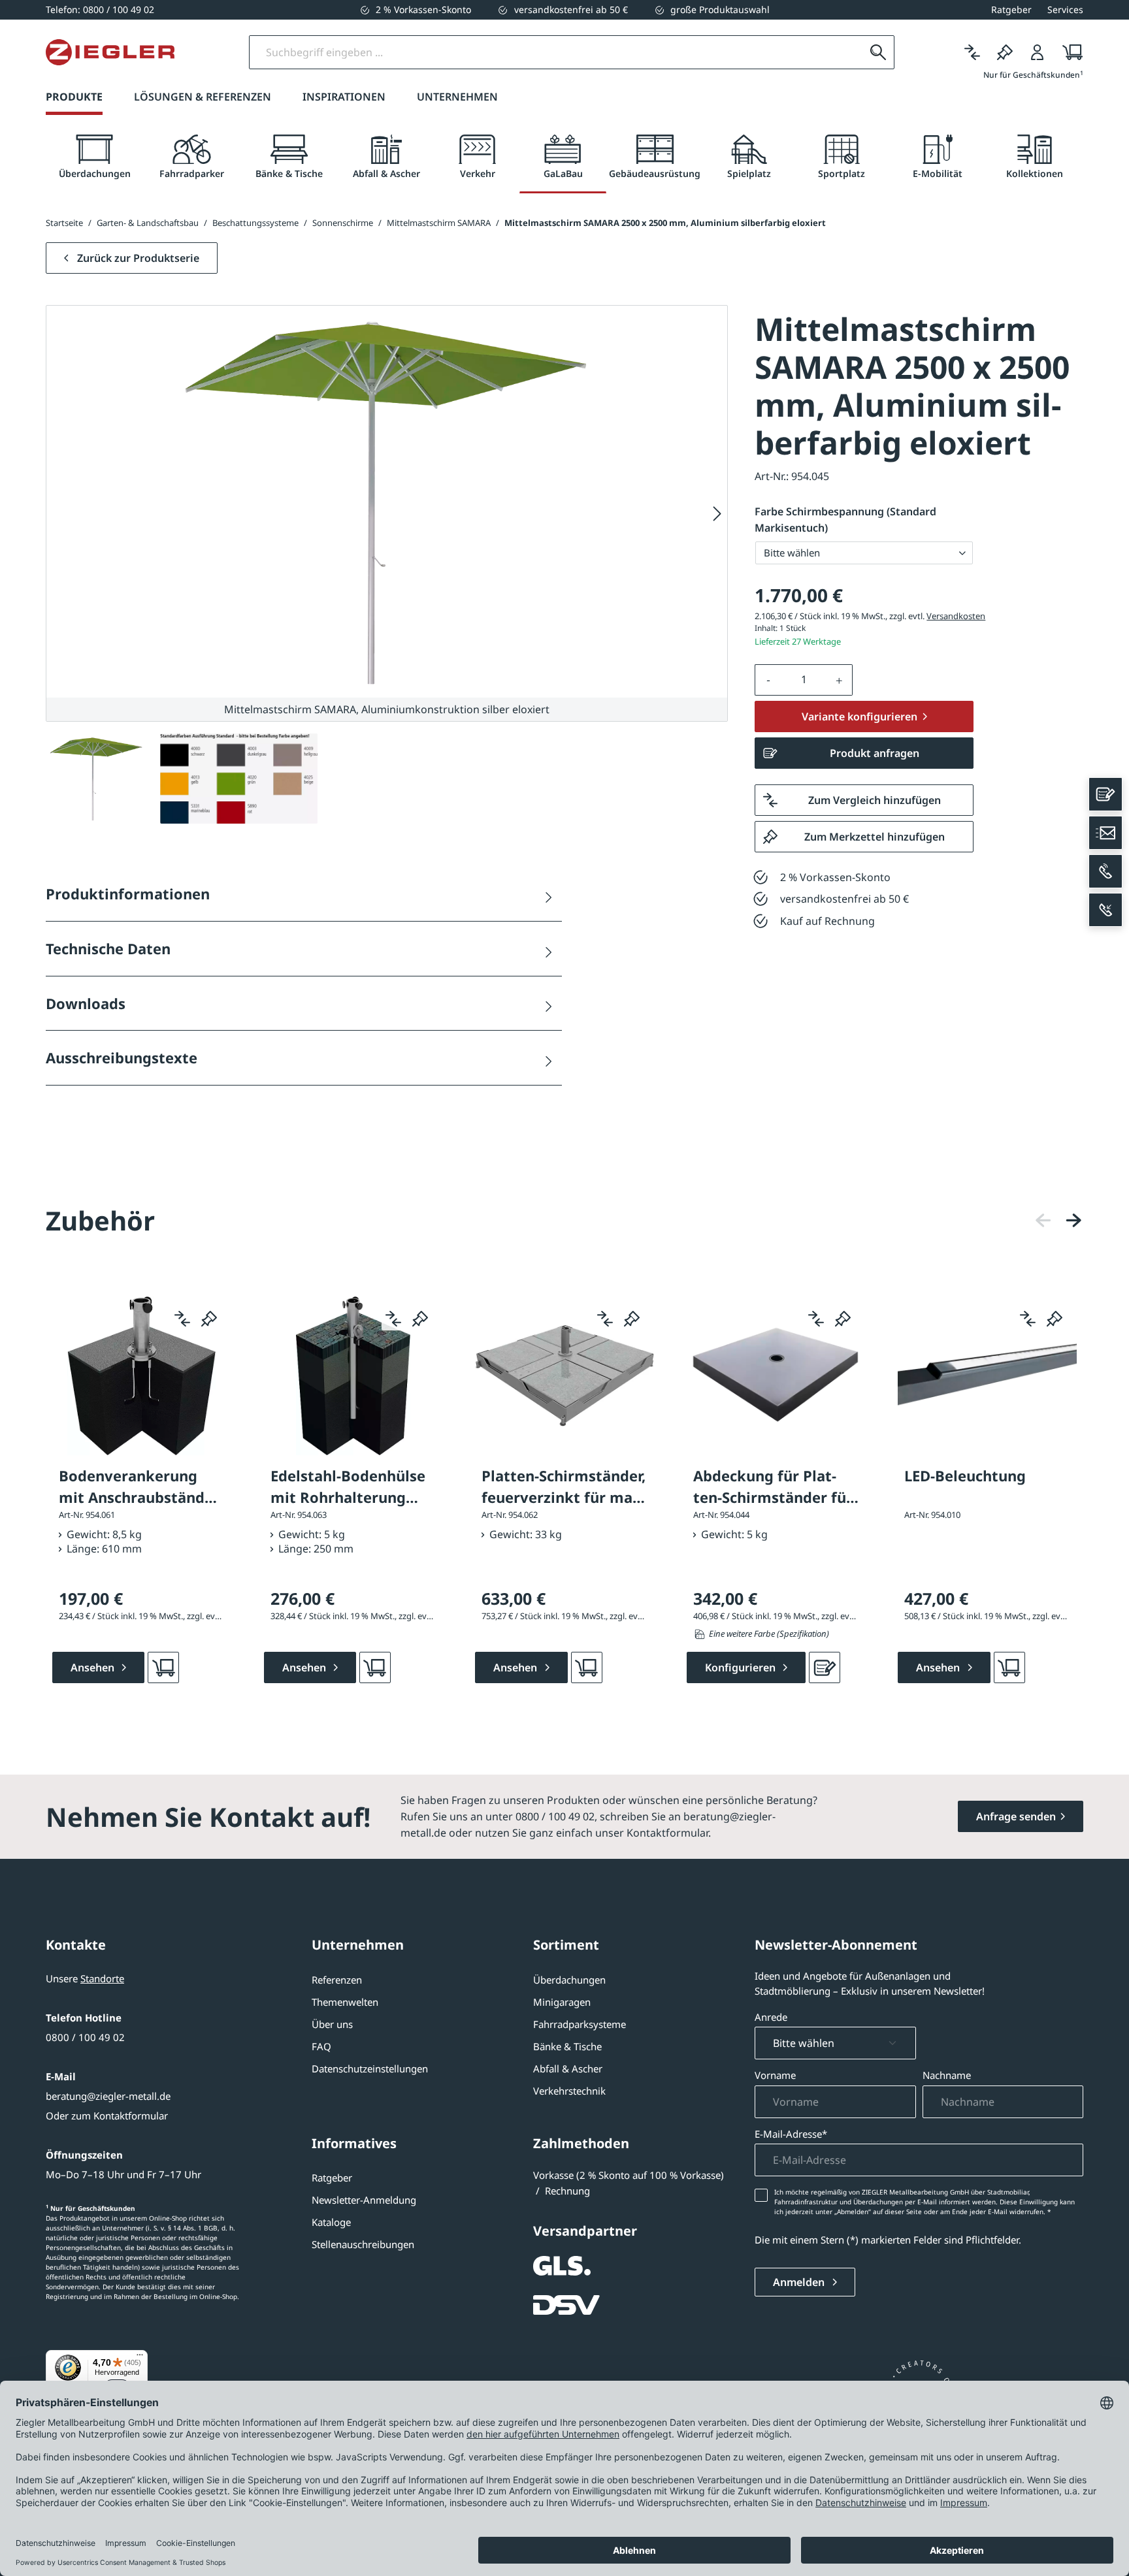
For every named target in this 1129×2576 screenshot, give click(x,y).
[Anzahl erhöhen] (840, 680)
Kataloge (331, 2222)
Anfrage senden (1016, 1816)
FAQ (321, 2046)
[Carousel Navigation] (1058, 1220)
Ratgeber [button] (1011, 9)
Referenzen (337, 1980)
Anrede (771, 2017)
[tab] (94, 157)
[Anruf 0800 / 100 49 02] (1105, 871)
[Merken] (1005, 52)
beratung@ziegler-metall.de (108, 2096)
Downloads (86, 1003)
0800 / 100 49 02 (85, 2037)
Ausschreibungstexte (122, 1057)
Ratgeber (332, 2178)
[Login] (1038, 52)
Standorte (102, 1978)
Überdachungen (569, 1980)
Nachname (947, 2075)
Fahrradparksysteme (580, 2024)
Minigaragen (562, 2002)
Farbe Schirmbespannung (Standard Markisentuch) (845, 520)
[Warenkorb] (1069, 52)
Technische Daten (108, 948)
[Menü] (140, 2358)
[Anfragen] (825, 1667)
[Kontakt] (1105, 794)
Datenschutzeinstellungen (370, 2069)
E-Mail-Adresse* (791, 2134)
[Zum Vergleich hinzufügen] (182, 1319)
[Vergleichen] (972, 52)
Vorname (775, 2075)
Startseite (64, 223)
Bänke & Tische (567, 2046)
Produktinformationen (128, 894)
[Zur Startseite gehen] (110, 52)
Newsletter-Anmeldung (364, 2200)
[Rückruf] (1105, 910)
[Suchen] (878, 52)
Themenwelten (345, 2002)
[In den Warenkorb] (163, 1667)
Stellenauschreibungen (363, 2244)
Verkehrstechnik (569, 2091)
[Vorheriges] (1043, 1220)
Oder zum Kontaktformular (107, 2116)
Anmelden (800, 2282)
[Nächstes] (717, 514)
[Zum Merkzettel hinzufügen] (209, 1319)
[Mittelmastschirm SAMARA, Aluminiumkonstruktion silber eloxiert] (387, 502)
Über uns (332, 2024)
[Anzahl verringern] (768, 680)
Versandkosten (956, 616)
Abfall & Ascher (568, 2069)
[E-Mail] (1105, 833)
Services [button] (1065, 9)
